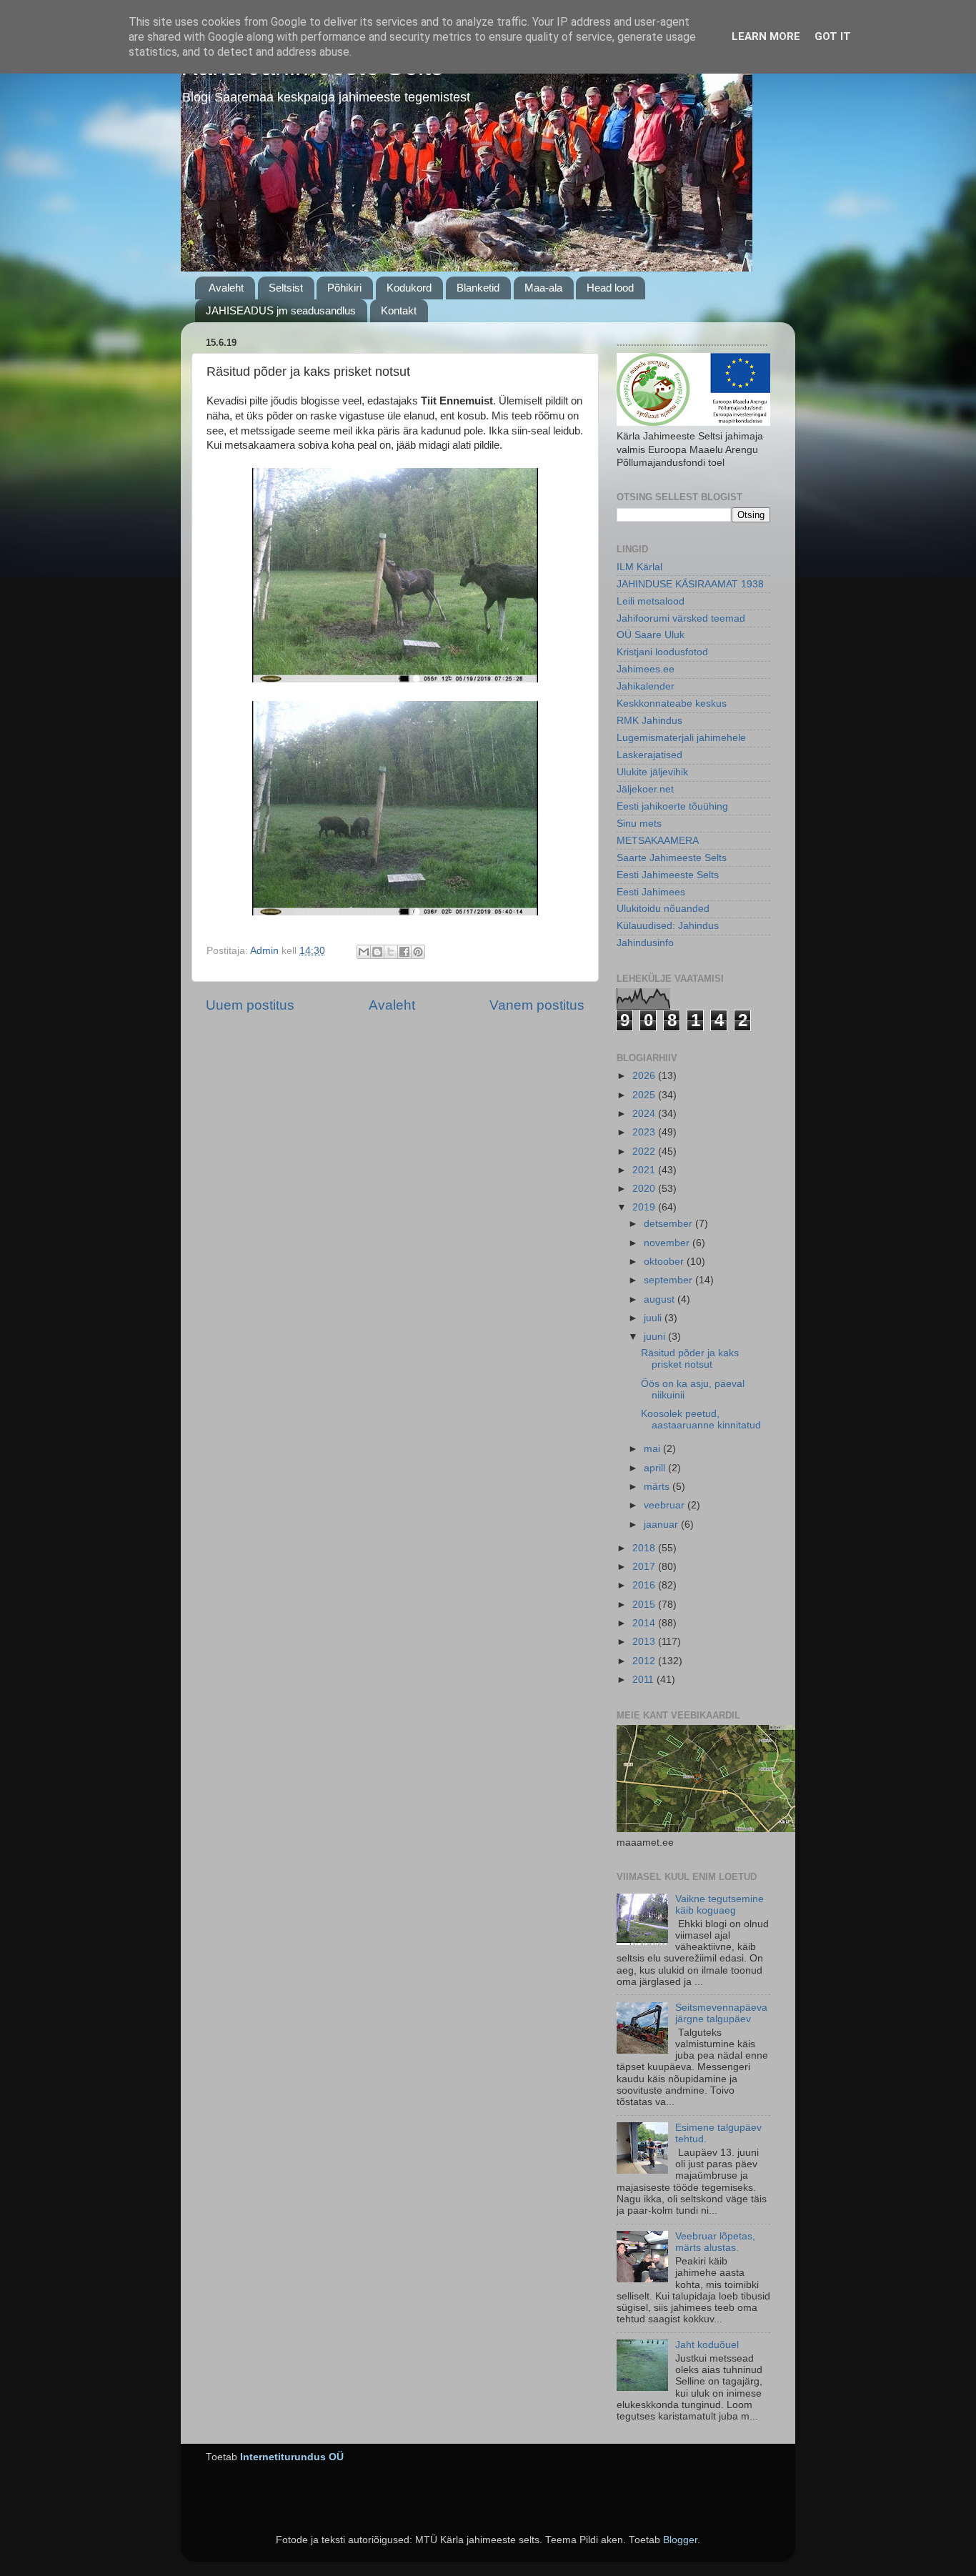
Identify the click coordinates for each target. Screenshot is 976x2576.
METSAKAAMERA (658, 841)
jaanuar (662, 1525)
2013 (645, 1642)
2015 (645, 1605)
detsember (669, 1224)
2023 (645, 1132)
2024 (645, 1114)
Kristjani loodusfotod (662, 652)
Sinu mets (639, 824)
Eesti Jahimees (651, 892)
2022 (645, 1152)
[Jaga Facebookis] (404, 952)
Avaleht (226, 288)
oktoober (665, 1262)
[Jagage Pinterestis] (418, 952)
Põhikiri (344, 288)
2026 (645, 1076)
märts (658, 1487)
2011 (644, 1680)
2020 (645, 1189)
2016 (645, 1585)
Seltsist (286, 288)
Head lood (610, 288)
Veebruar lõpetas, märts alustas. (715, 2242)
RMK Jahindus (649, 721)
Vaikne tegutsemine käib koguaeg (719, 1905)
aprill (656, 1468)
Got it (833, 36)
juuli (654, 1318)
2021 (645, 1170)
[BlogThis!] (377, 952)
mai (653, 1449)
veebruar (666, 1505)
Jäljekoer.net (645, 789)
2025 (645, 1095)
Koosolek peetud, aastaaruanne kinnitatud (701, 1419)
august (661, 1299)
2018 (645, 1548)
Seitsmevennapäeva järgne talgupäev (721, 2013)
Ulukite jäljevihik (652, 772)
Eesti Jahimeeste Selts (668, 875)
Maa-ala (543, 288)
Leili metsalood (651, 601)
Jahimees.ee (646, 669)
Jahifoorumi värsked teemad (681, 618)
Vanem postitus (537, 1005)
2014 (645, 1623)
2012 (645, 1661)
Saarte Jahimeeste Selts (672, 858)
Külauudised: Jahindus (668, 926)
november (668, 1243)
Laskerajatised (649, 755)
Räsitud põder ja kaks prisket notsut (690, 1359)
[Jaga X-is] (391, 952)
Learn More (766, 36)
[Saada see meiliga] (364, 952)
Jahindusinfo (645, 943)
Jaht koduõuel (707, 2345)
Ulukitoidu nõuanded (663, 909)
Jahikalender (646, 686)
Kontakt (399, 310)
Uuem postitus (250, 1005)
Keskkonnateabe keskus (672, 703)
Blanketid (478, 288)
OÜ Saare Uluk (651, 635)
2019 (645, 1207)
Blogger (680, 2540)
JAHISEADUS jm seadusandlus (281, 310)
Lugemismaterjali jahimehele (681, 738)
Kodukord (409, 288)
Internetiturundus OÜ (292, 2457)
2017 (645, 1567)
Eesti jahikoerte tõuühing (672, 806)
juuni (656, 1337)
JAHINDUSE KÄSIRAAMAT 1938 (690, 584)
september (669, 1280)
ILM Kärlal (639, 567)
